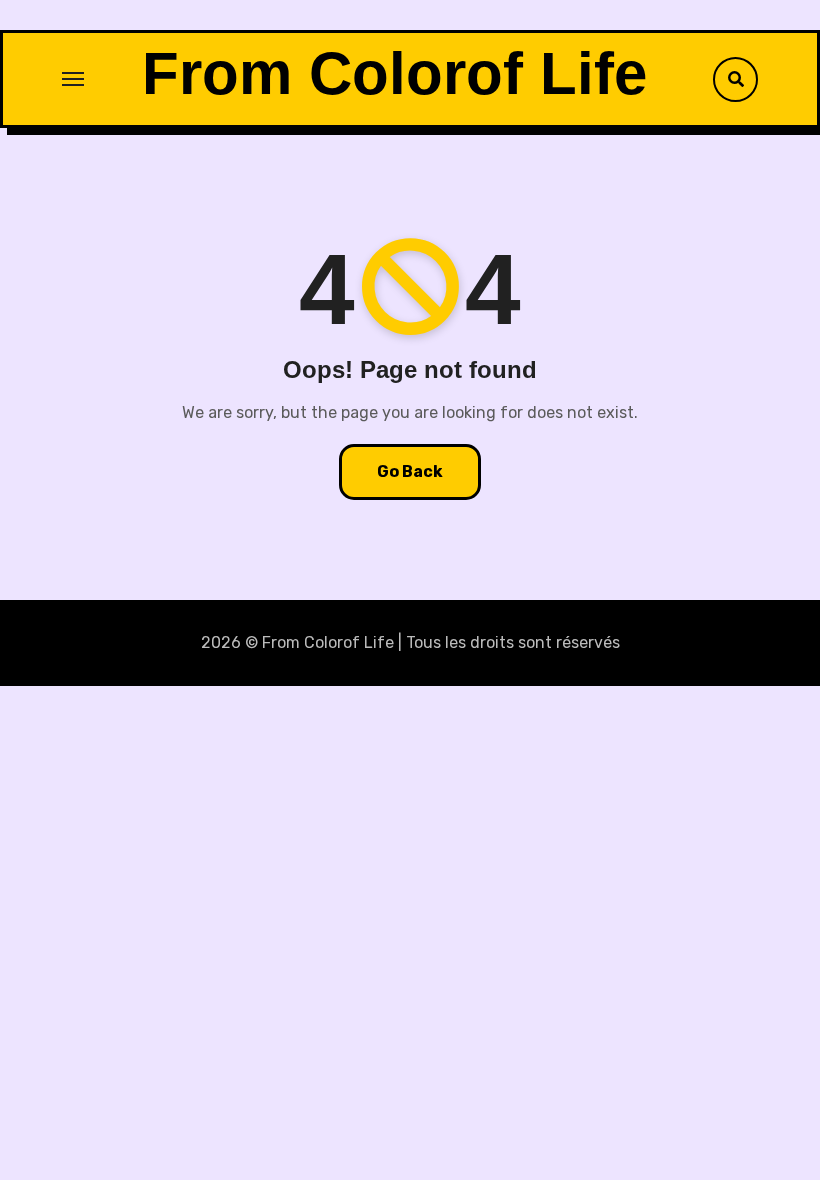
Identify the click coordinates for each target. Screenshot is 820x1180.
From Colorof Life (394, 73)
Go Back (410, 471)
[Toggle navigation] (73, 79)
